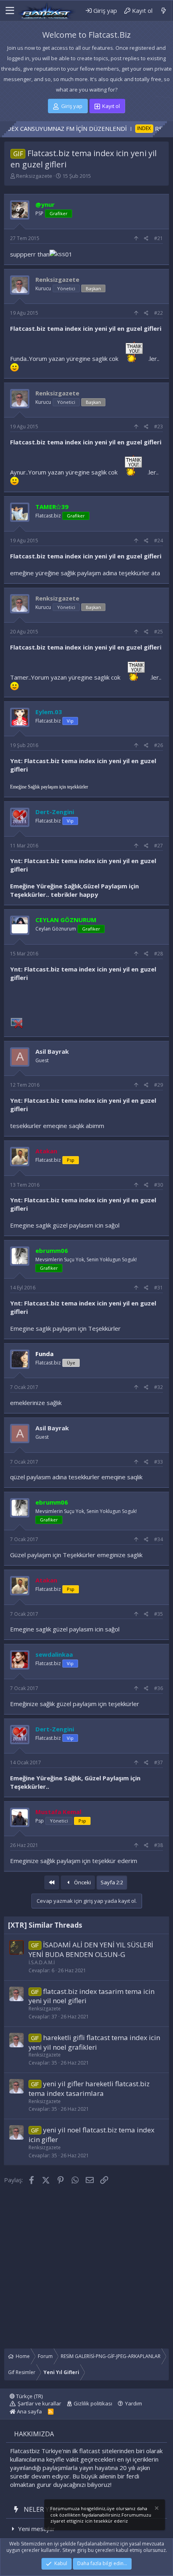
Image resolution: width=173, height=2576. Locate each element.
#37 (159, 1762)
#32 (159, 1387)
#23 (159, 427)
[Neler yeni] (164, 11)
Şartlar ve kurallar (39, 2403)
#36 (159, 1688)
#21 (159, 238)
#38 (159, 1845)
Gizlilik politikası (93, 2403)
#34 (159, 1539)
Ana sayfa (29, 2411)
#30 (159, 1185)
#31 (159, 1288)
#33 (159, 1462)
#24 (159, 541)
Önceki (82, 1882)
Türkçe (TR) (29, 2396)
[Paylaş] (146, 239)
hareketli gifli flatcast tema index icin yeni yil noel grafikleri (94, 2042)
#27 (159, 846)
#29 (159, 1085)
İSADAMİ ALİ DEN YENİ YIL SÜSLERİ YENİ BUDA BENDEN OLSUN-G (91, 1950)
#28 (159, 954)
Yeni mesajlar (37, 2529)
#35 (159, 1614)
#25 (159, 632)
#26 (159, 745)
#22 (159, 313)
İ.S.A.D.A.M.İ (42, 1962)
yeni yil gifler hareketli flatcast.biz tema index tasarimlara (89, 2088)
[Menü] (9, 11)
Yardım (134, 2403)
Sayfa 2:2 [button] (112, 1882)
